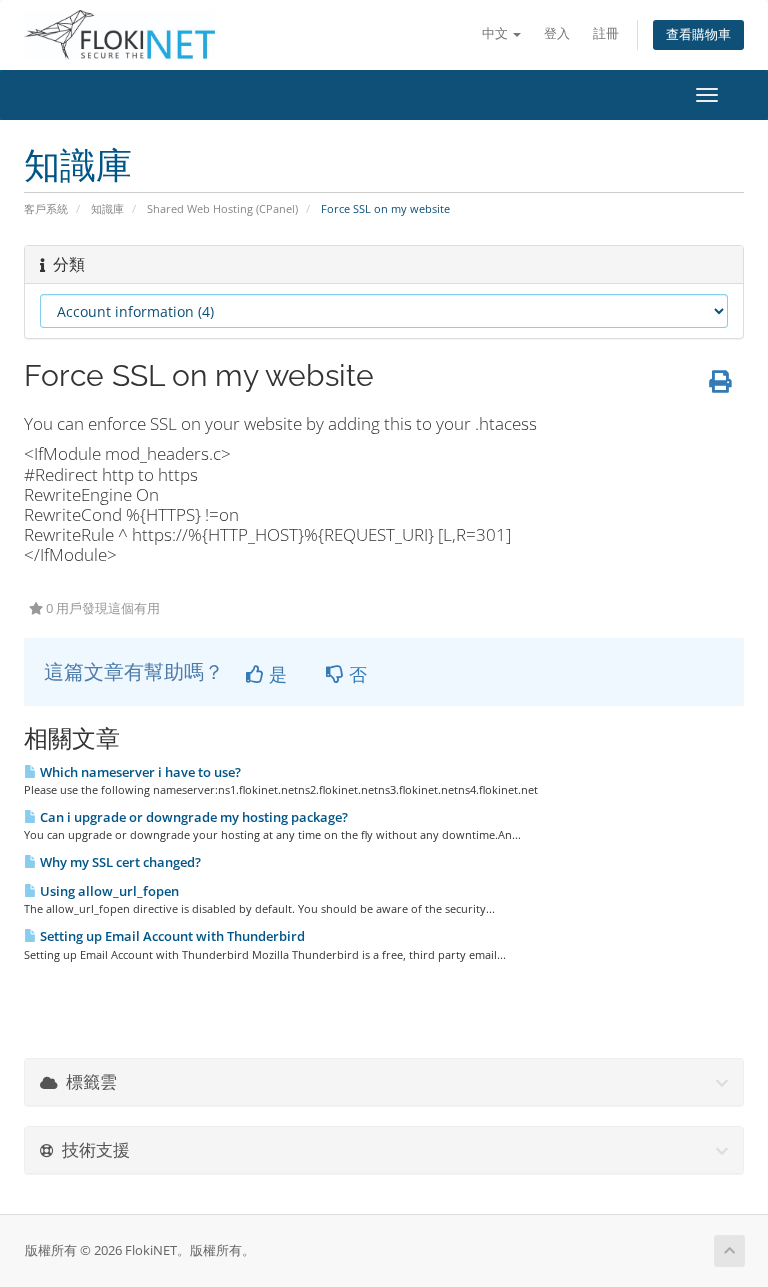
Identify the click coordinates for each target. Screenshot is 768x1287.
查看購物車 (698, 34)
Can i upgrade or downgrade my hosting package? (192, 817)
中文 (496, 33)
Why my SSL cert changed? (119, 862)
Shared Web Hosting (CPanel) (222, 208)
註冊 (606, 33)
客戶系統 (46, 208)
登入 (557, 33)
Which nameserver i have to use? (139, 772)
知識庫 (107, 208)
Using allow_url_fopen (108, 891)
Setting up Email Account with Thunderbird (171, 936)
